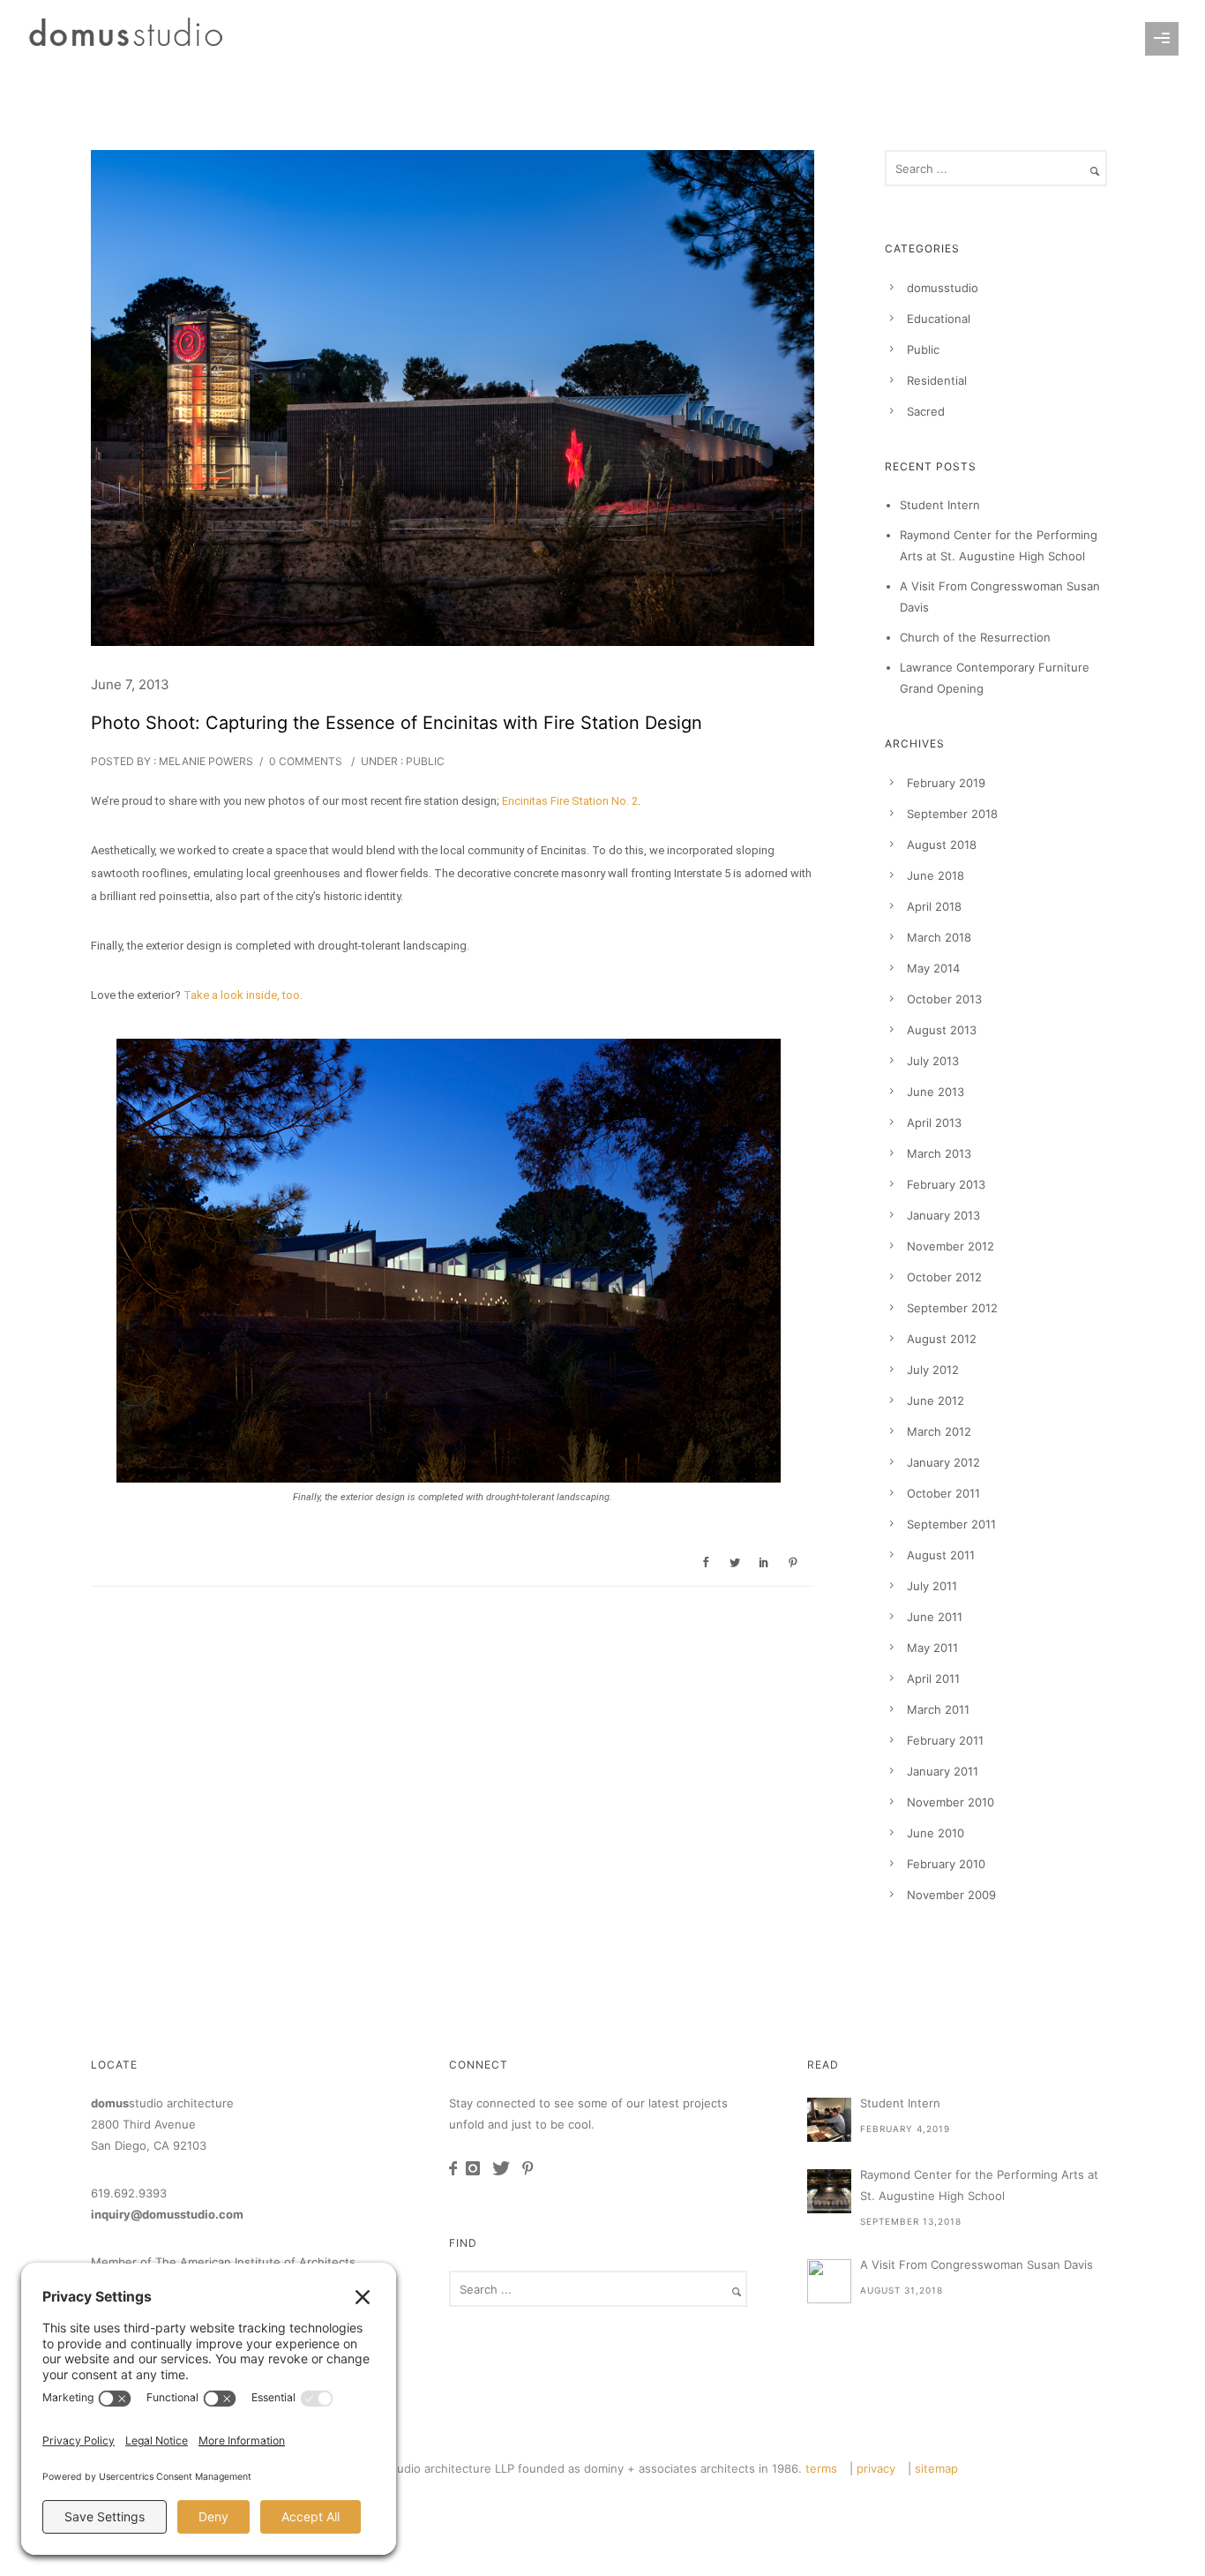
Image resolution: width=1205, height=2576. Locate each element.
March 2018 (939, 937)
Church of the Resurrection (975, 637)
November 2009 (951, 1895)
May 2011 (932, 1648)
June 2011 (935, 1617)
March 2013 (939, 1153)
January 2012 (943, 1462)
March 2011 (938, 1709)
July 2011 (932, 1586)
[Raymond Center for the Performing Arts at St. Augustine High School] (829, 2191)
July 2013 (933, 1061)
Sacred (926, 411)
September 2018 (952, 814)
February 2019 (946, 783)
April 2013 (934, 1123)
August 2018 (942, 845)
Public (424, 761)
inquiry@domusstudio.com (167, 2214)
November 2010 (951, 1802)
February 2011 (945, 1740)
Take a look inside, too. (243, 995)
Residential (937, 380)
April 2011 (933, 1679)
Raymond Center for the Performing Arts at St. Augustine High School (979, 2185)
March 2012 (939, 1431)
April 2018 (934, 906)
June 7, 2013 (130, 684)
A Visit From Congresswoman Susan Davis (977, 2264)
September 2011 (951, 1524)
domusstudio (943, 288)
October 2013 (944, 999)
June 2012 (936, 1401)
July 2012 (933, 1370)
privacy (876, 2468)
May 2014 (933, 968)
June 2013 (936, 1092)
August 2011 (941, 1555)
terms (821, 2468)
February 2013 (946, 1184)
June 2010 (936, 1833)
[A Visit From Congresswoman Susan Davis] (829, 2281)
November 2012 (951, 1246)
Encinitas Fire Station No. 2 (570, 801)
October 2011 (943, 1493)
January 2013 (943, 1215)
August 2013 (942, 1030)
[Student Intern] (829, 2120)
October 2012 (944, 1277)
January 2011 (943, 1771)
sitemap (936, 2468)
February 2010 (946, 1864)
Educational (939, 319)
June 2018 (936, 875)
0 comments (306, 761)
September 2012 (952, 1308)
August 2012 (942, 1339)
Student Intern (940, 505)
